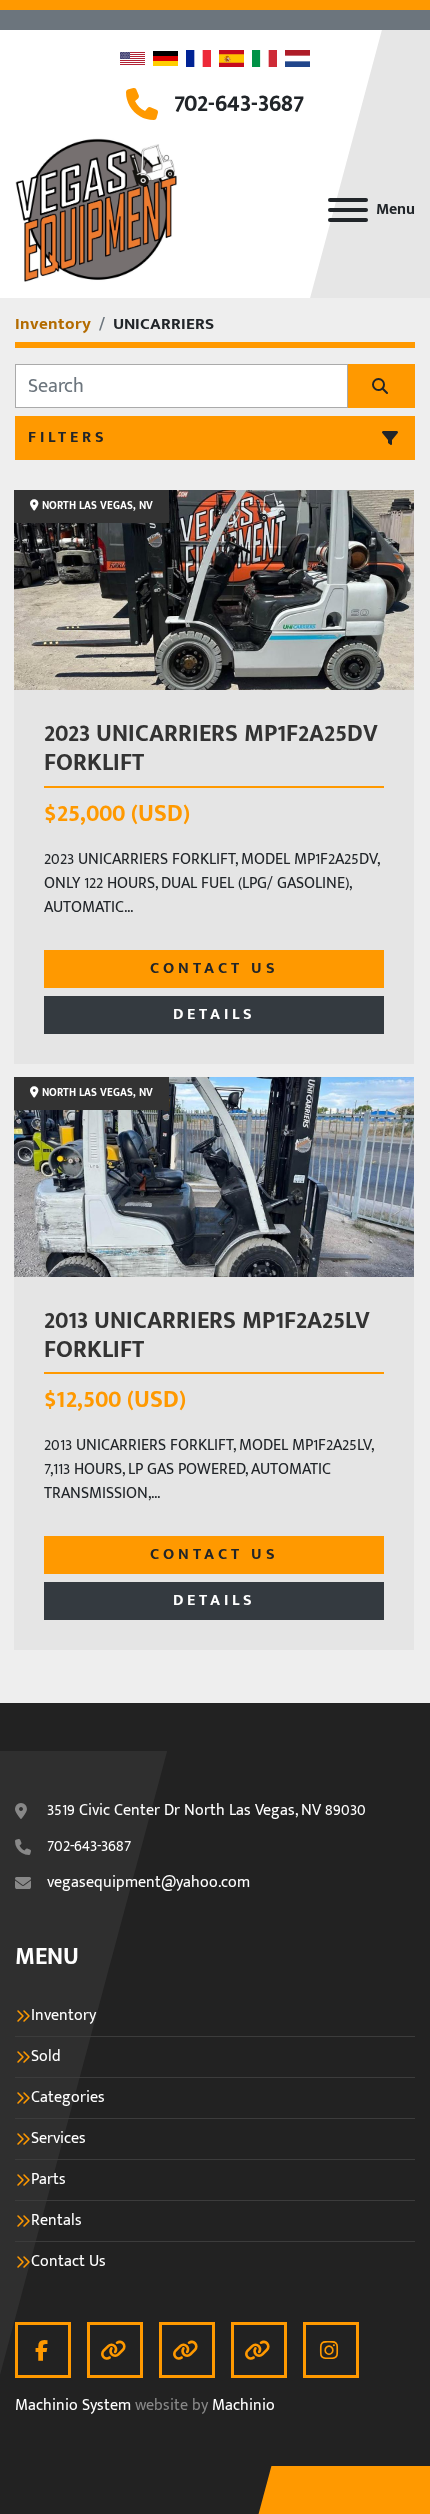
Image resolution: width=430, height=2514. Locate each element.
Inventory (63, 2016)
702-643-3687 (239, 104)
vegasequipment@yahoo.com (148, 1883)
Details (214, 1014)
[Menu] (348, 210)
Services (58, 2139)
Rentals (56, 2221)
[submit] (381, 386)
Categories (68, 2098)
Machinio (243, 2405)
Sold (46, 2057)
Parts (48, 2180)
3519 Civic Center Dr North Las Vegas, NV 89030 (206, 1811)
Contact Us (214, 968)
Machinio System (73, 2405)
